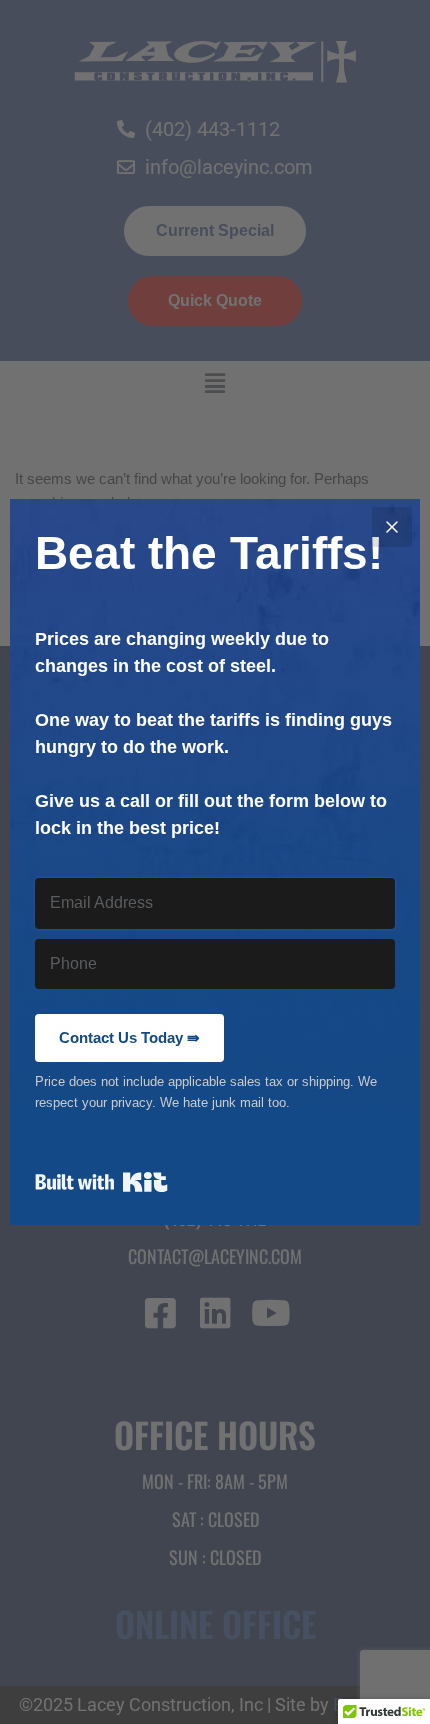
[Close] (392, 527)
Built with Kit (101, 1182)
